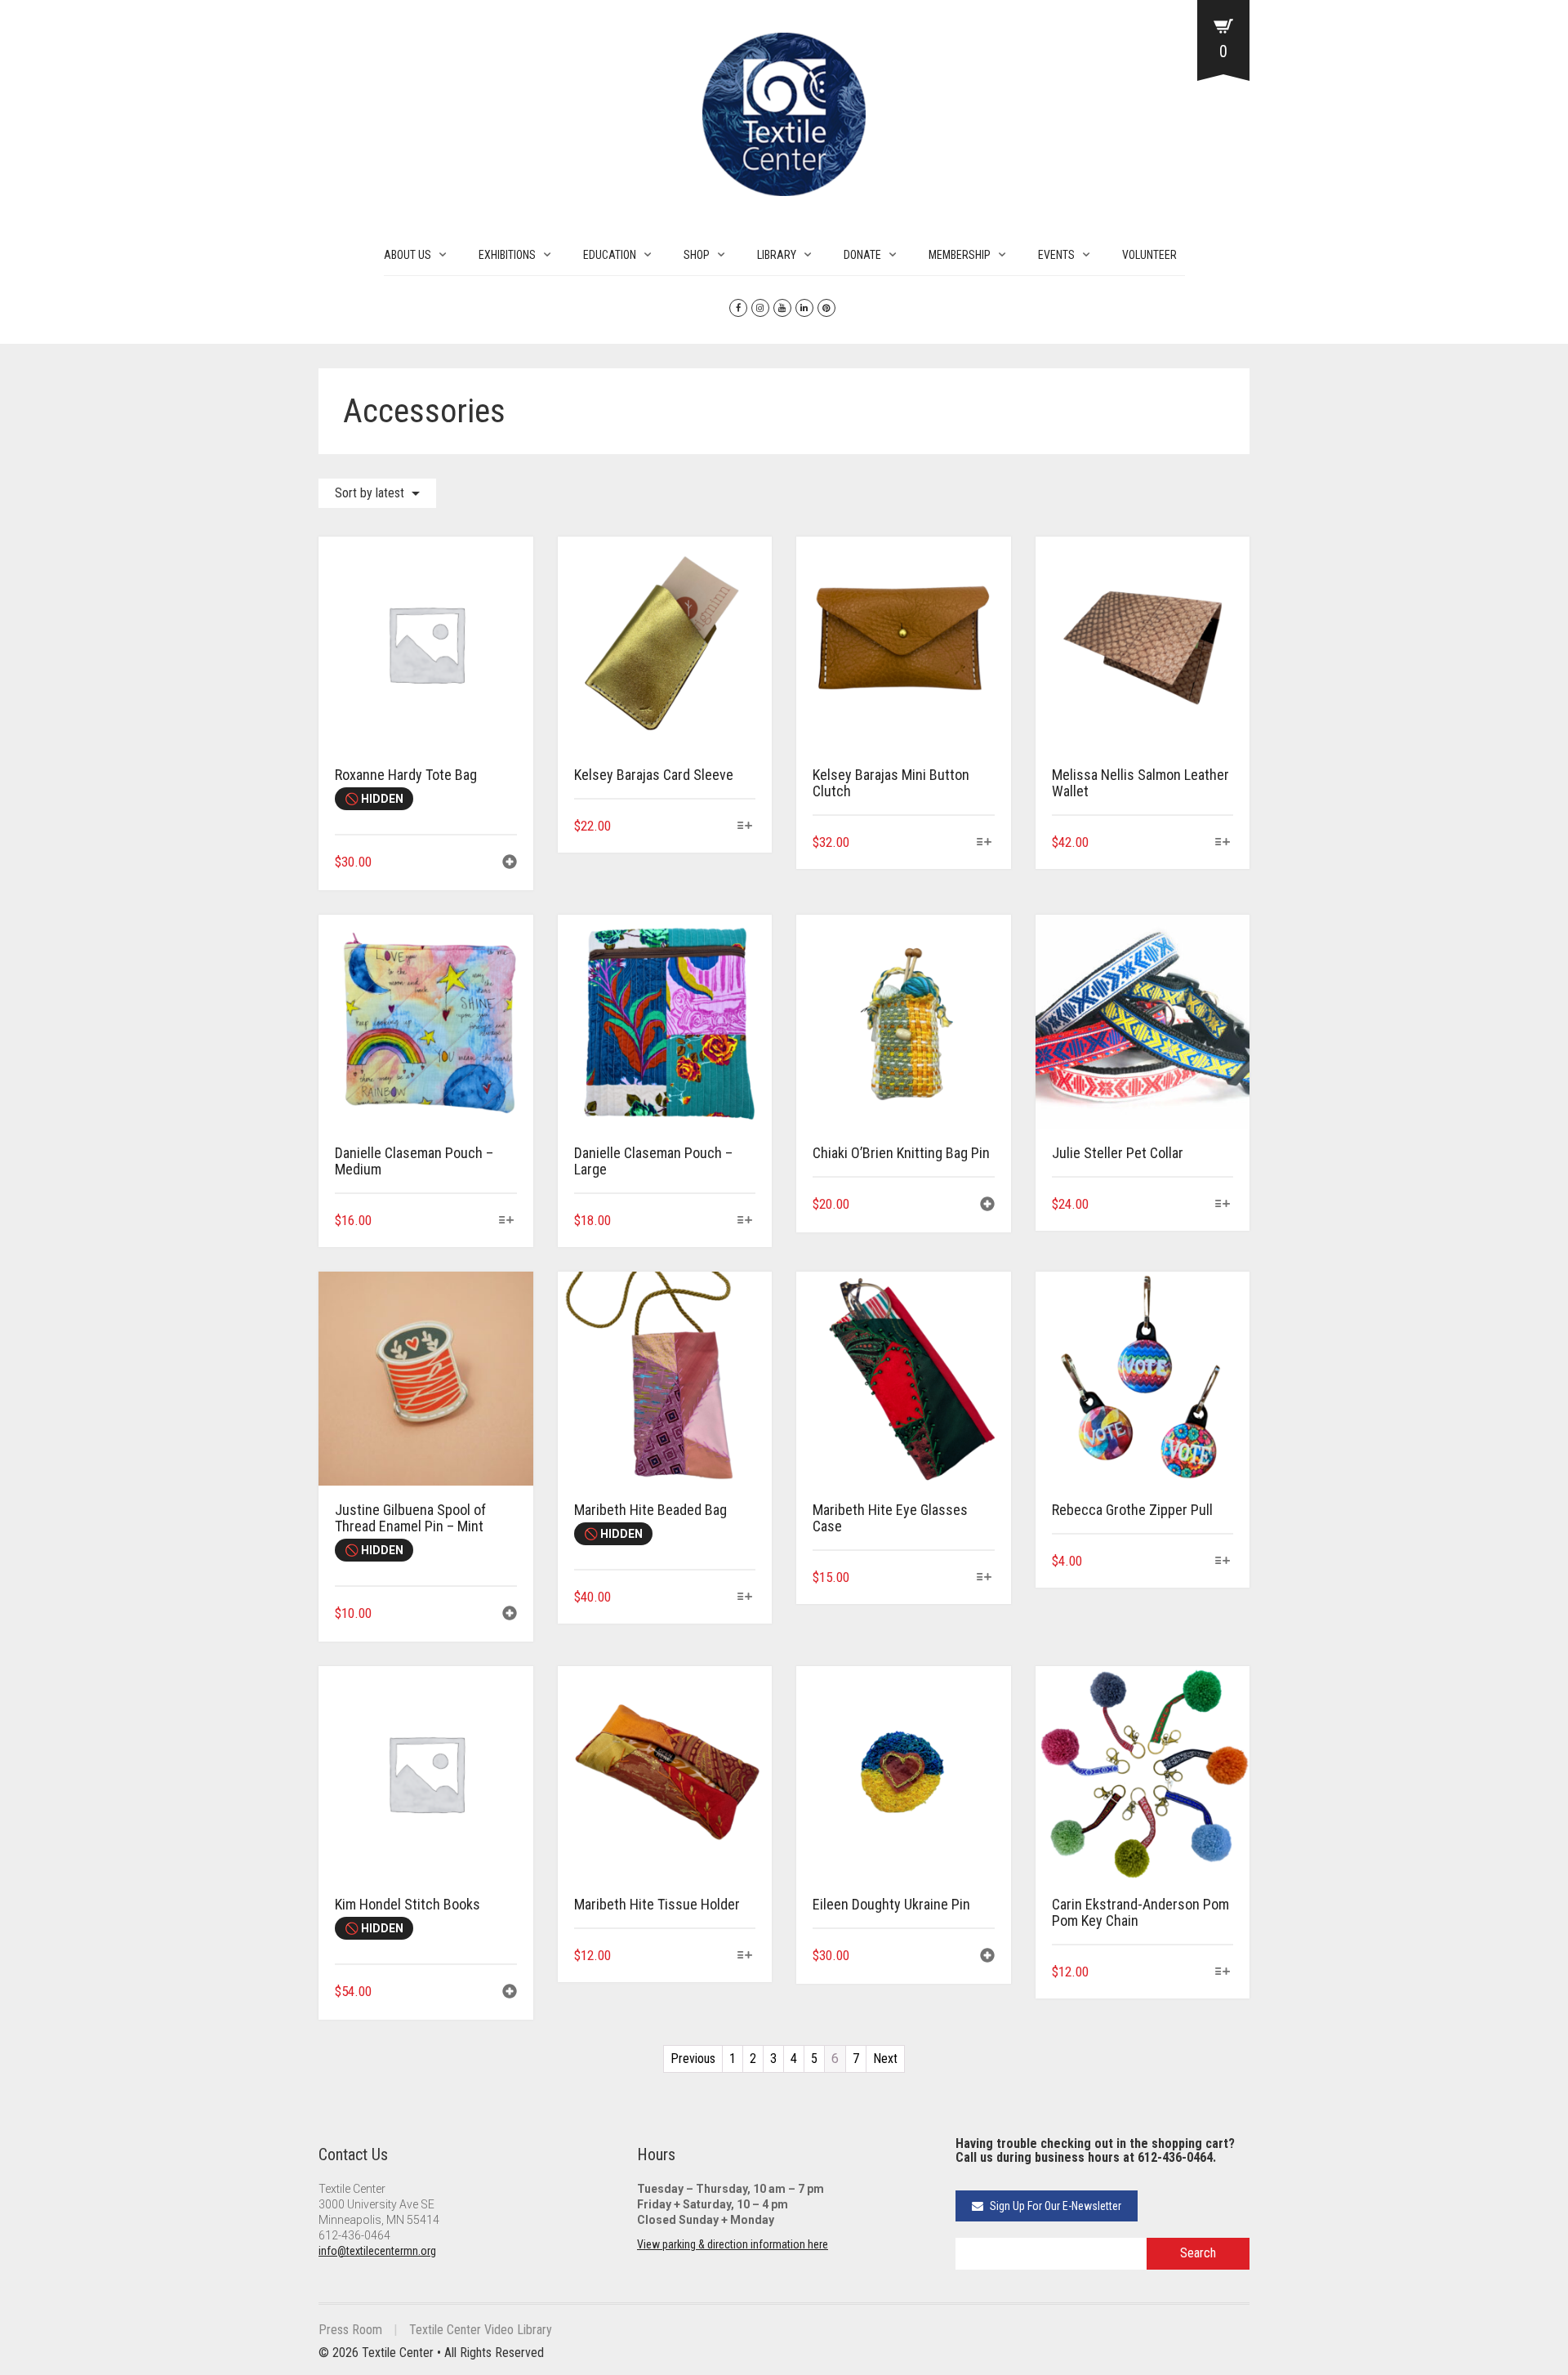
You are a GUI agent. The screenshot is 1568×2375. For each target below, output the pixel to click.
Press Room (350, 2330)
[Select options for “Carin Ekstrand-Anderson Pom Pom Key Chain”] (1223, 1973)
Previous (693, 2059)
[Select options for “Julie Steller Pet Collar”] (1223, 1205)
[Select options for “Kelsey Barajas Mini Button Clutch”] (984, 843)
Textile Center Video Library (481, 2330)
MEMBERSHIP (960, 255)
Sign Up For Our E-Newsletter (1054, 2206)
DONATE (862, 255)
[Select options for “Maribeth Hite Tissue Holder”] (745, 1956)
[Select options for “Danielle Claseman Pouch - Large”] (745, 1221)
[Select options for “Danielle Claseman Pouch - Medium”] (506, 1221)
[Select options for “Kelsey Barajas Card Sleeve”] (745, 827)
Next (885, 2059)
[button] (510, 864)
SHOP (697, 255)
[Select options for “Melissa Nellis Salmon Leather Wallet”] (1223, 843)
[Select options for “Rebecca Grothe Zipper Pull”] (1223, 1562)
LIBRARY (777, 255)
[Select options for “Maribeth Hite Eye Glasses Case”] (984, 1578)
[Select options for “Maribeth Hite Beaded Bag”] (745, 1598)
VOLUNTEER (1149, 255)
